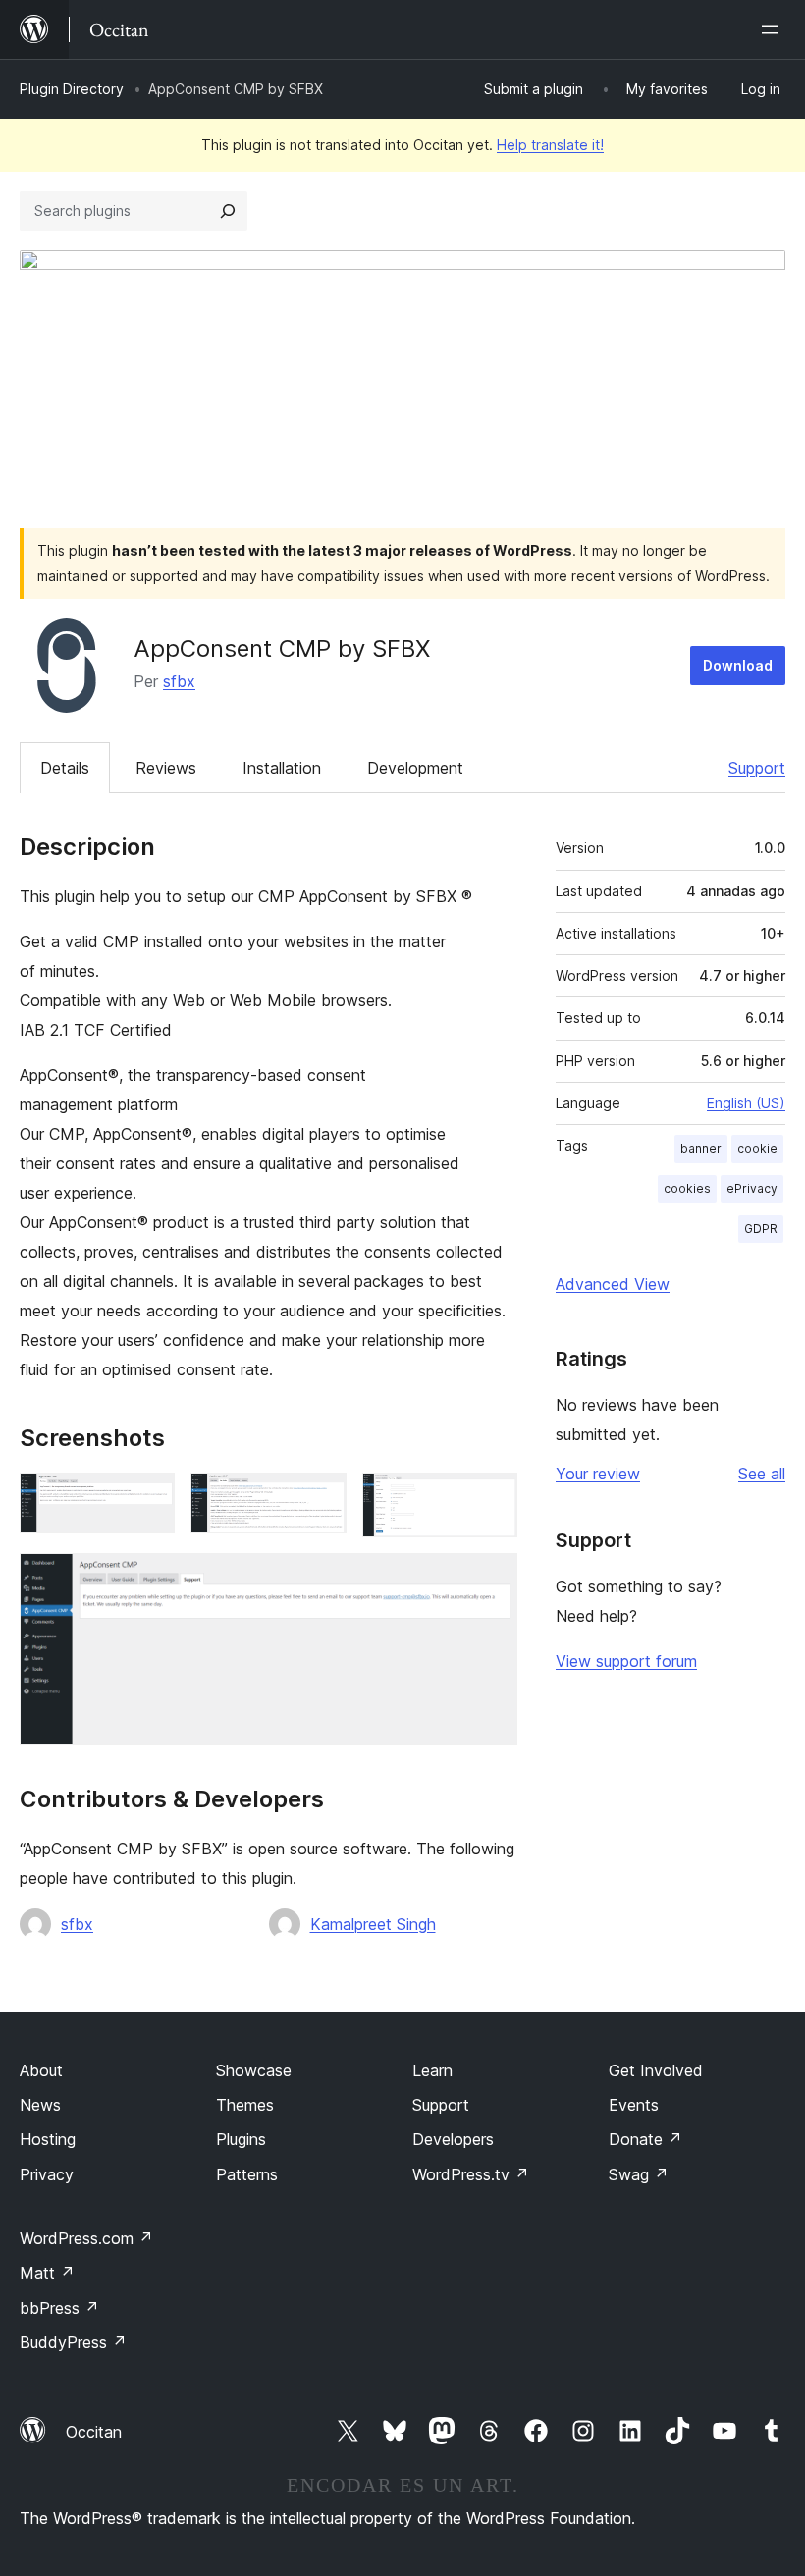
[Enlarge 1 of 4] (148, 1499)
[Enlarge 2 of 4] (320, 1499)
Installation (282, 768)
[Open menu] (774, 29)
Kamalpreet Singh (373, 1924)
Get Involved (656, 2070)
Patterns (247, 2174)
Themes (245, 2105)
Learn (432, 2070)
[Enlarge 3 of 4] (491, 1499)
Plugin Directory (72, 89)
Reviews (166, 768)
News (40, 2105)
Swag (639, 2174)
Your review (598, 1474)
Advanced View (613, 1284)
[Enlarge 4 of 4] (491, 1580)
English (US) (746, 1103)
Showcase (254, 2070)
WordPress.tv (471, 2174)
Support (757, 768)
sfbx (179, 681)
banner (701, 1148)
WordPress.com (86, 2238)
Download (738, 665)
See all (762, 1474)
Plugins (241, 2139)
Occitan (94, 2432)
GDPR (761, 1229)
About (41, 2070)
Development (415, 768)
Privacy (47, 2174)
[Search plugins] (228, 211)
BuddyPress (73, 2342)
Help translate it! (550, 145)
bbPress (59, 2308)
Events (634, 2105)
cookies (687, 1188)
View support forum (626, 1661)
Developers (453, 2139)
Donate (645, 2139)
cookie (757, 1148)
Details (65, 768)
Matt (47, 2273)
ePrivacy (752, 1188)
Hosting (48, 2139)
